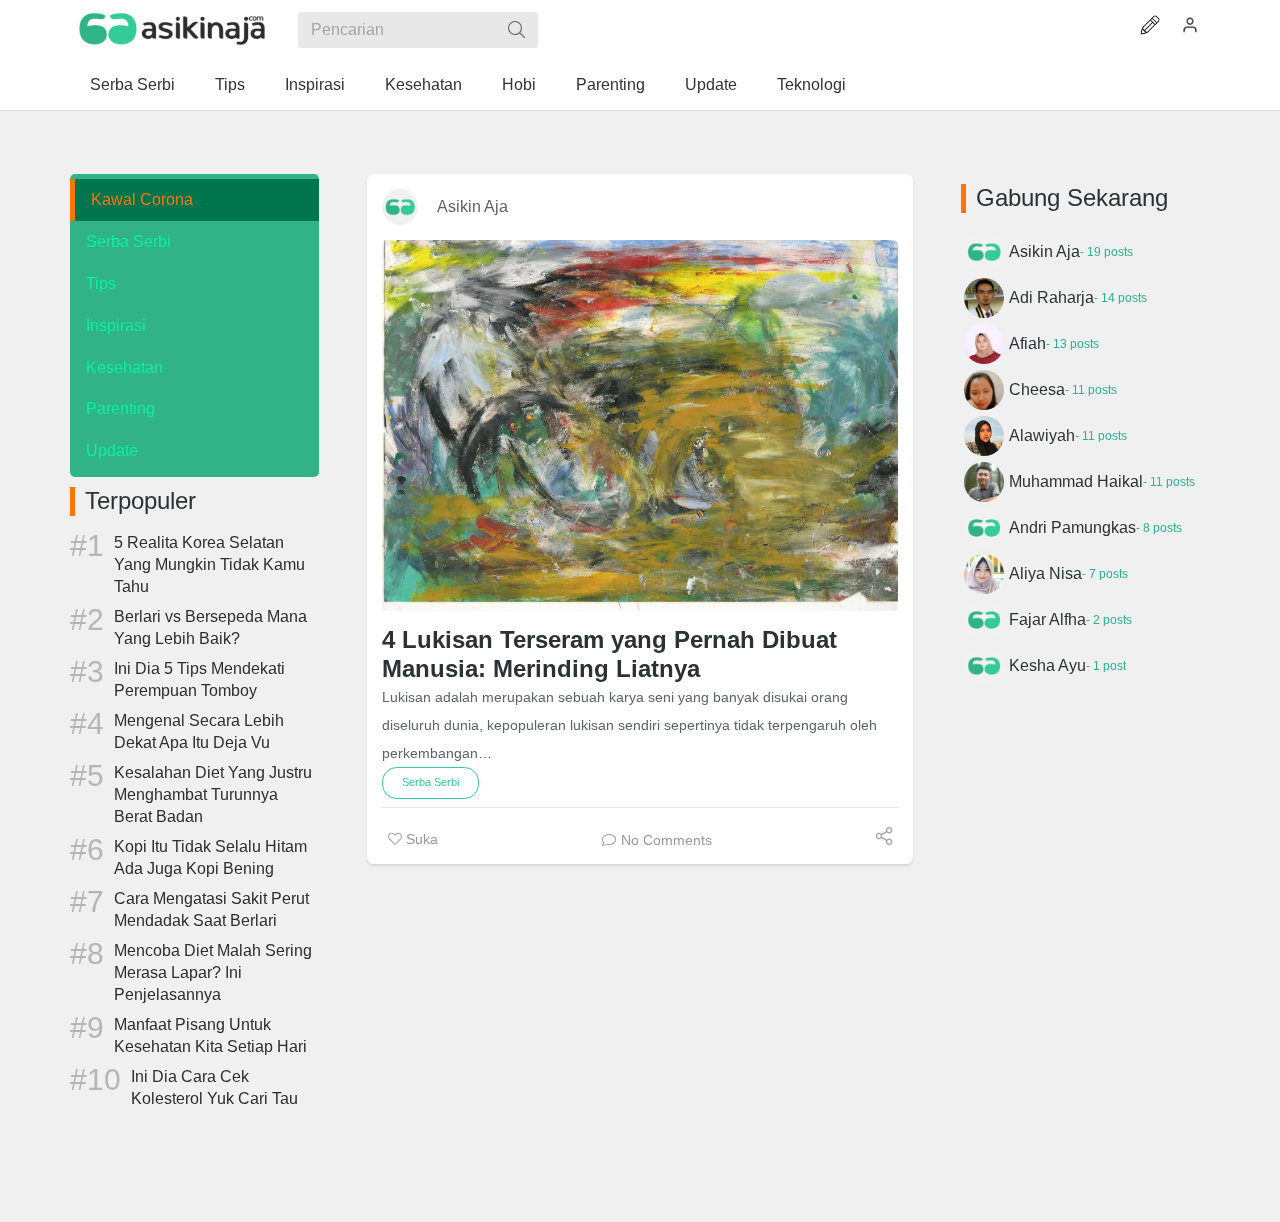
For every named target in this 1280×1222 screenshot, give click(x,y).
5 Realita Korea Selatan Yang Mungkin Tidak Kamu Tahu (209, 564)
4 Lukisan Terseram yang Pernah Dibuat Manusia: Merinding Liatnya (609, 654)
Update (112, 450)
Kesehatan (124, 367)
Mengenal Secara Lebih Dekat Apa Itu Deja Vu (199, 731)
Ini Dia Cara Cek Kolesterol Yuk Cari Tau (214, 1087)
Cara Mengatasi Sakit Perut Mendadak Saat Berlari (211, 909)
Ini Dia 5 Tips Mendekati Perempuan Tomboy (199, 679)
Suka (420, 839)
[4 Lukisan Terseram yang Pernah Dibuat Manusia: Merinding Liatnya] (640, 425)
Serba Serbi (128, 241)
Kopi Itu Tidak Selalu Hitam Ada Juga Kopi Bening (210, 857)
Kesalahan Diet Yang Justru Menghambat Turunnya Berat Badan (213, 794)
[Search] (516, 30)
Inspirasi (116, 325)
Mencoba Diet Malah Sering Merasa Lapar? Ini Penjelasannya (213, 972)
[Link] (173, 29)
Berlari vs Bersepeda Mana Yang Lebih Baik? (210, 627)
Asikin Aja (472, 206)
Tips (101, 283)
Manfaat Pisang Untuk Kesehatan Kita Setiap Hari (210, 1035)
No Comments (666, 840)
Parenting (120, 408)
